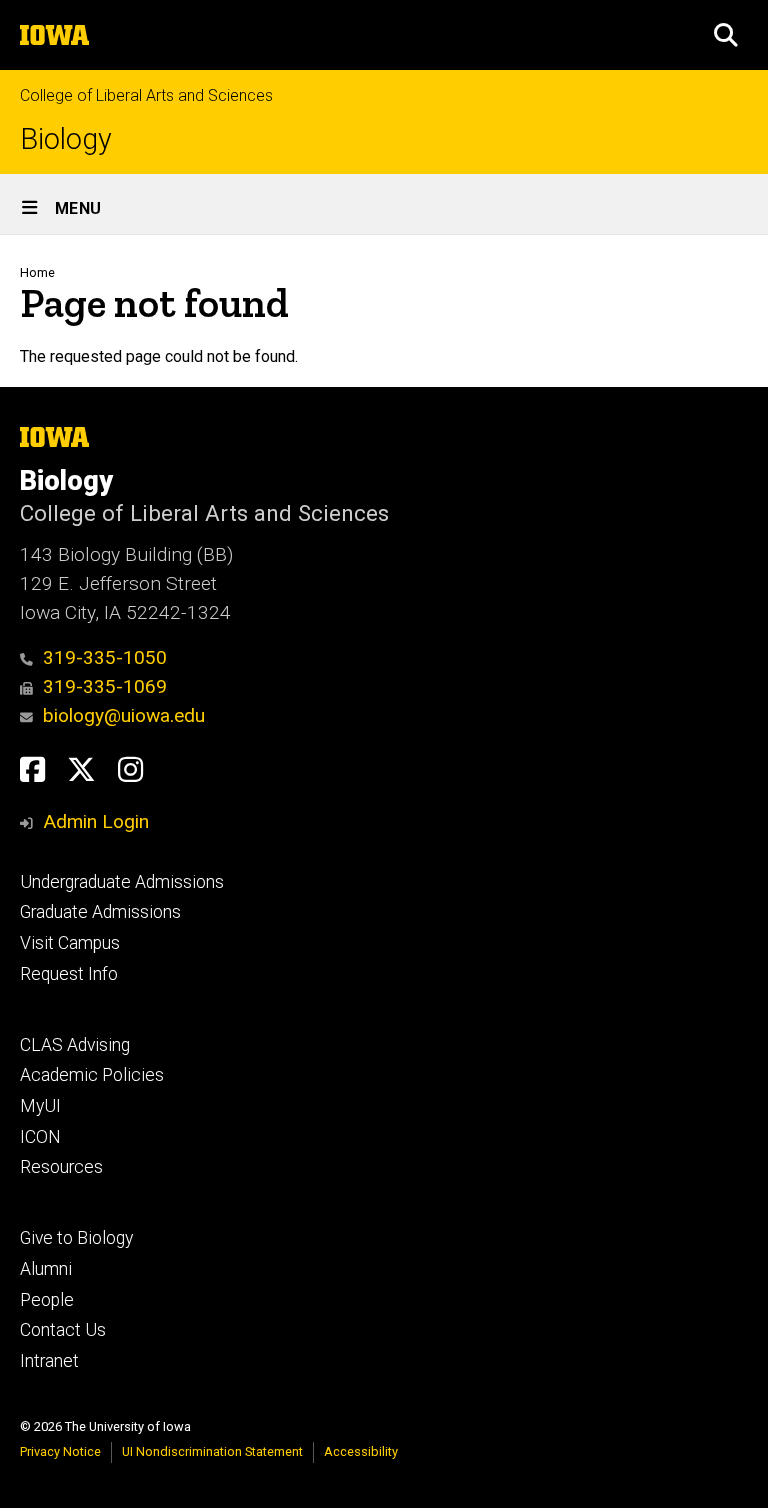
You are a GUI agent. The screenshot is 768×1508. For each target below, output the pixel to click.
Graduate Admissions (100, 912)
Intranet (49, 1361)
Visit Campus (70, 943)
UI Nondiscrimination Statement (212, 1451)
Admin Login (96, 821)
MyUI (40, 1106)
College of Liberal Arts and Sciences (146, 95)
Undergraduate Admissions (122, 882)
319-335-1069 (105, 686)
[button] (726, 35)
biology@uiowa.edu (124, 715)
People (47, 1300)
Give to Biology (76, 1238)
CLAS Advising (75, 1045)
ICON (40, 1137)
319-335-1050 (105, 657)
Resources (61, 1167)
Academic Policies (92, 1075)
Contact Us (63, 1330)
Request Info (69, 974)
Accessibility (361, 1451)
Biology (66, 139)
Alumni (46, 1269)
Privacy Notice (60, 1451)
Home (37, 272)
